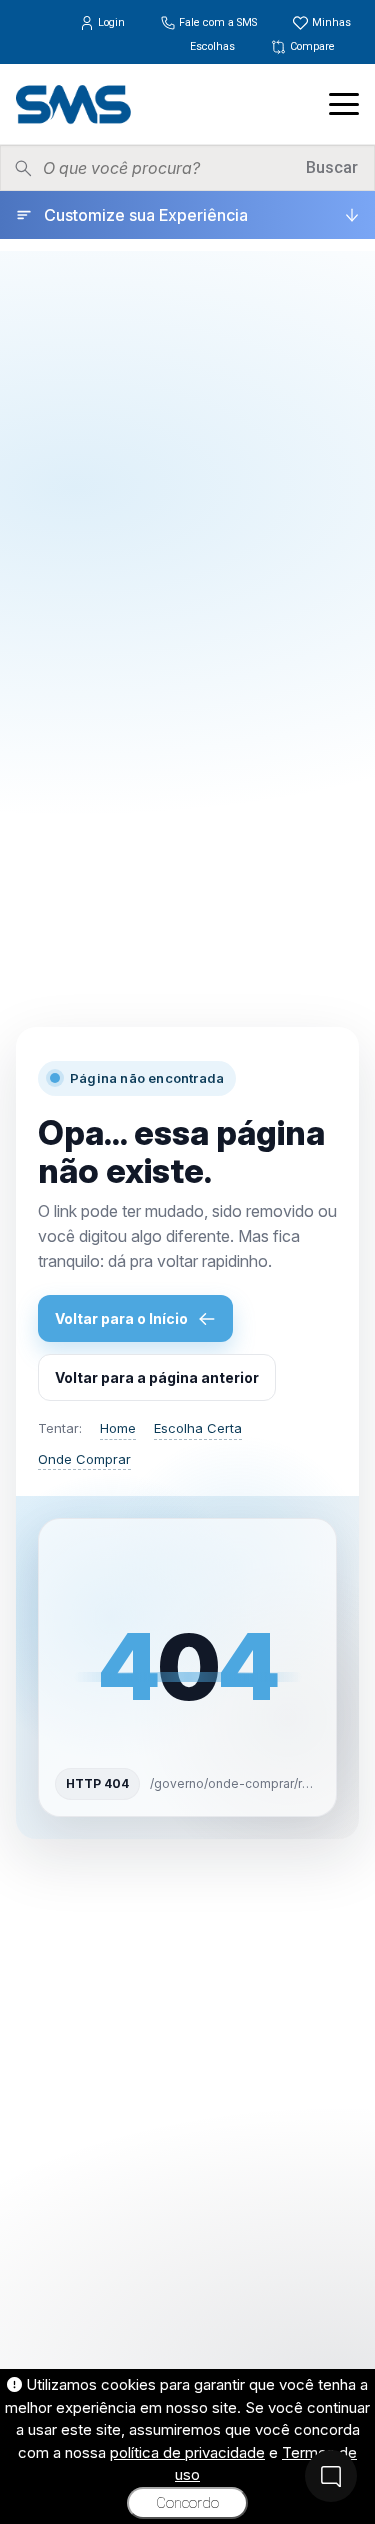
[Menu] (344, 104)
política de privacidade (187, 2452)
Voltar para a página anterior (157, 1377)
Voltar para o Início (121, 1318)
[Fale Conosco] (331, 2476)
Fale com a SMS (218, 22)
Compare (311, 46)
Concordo (187, 2503)
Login (111, 22)
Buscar (332, 167)
